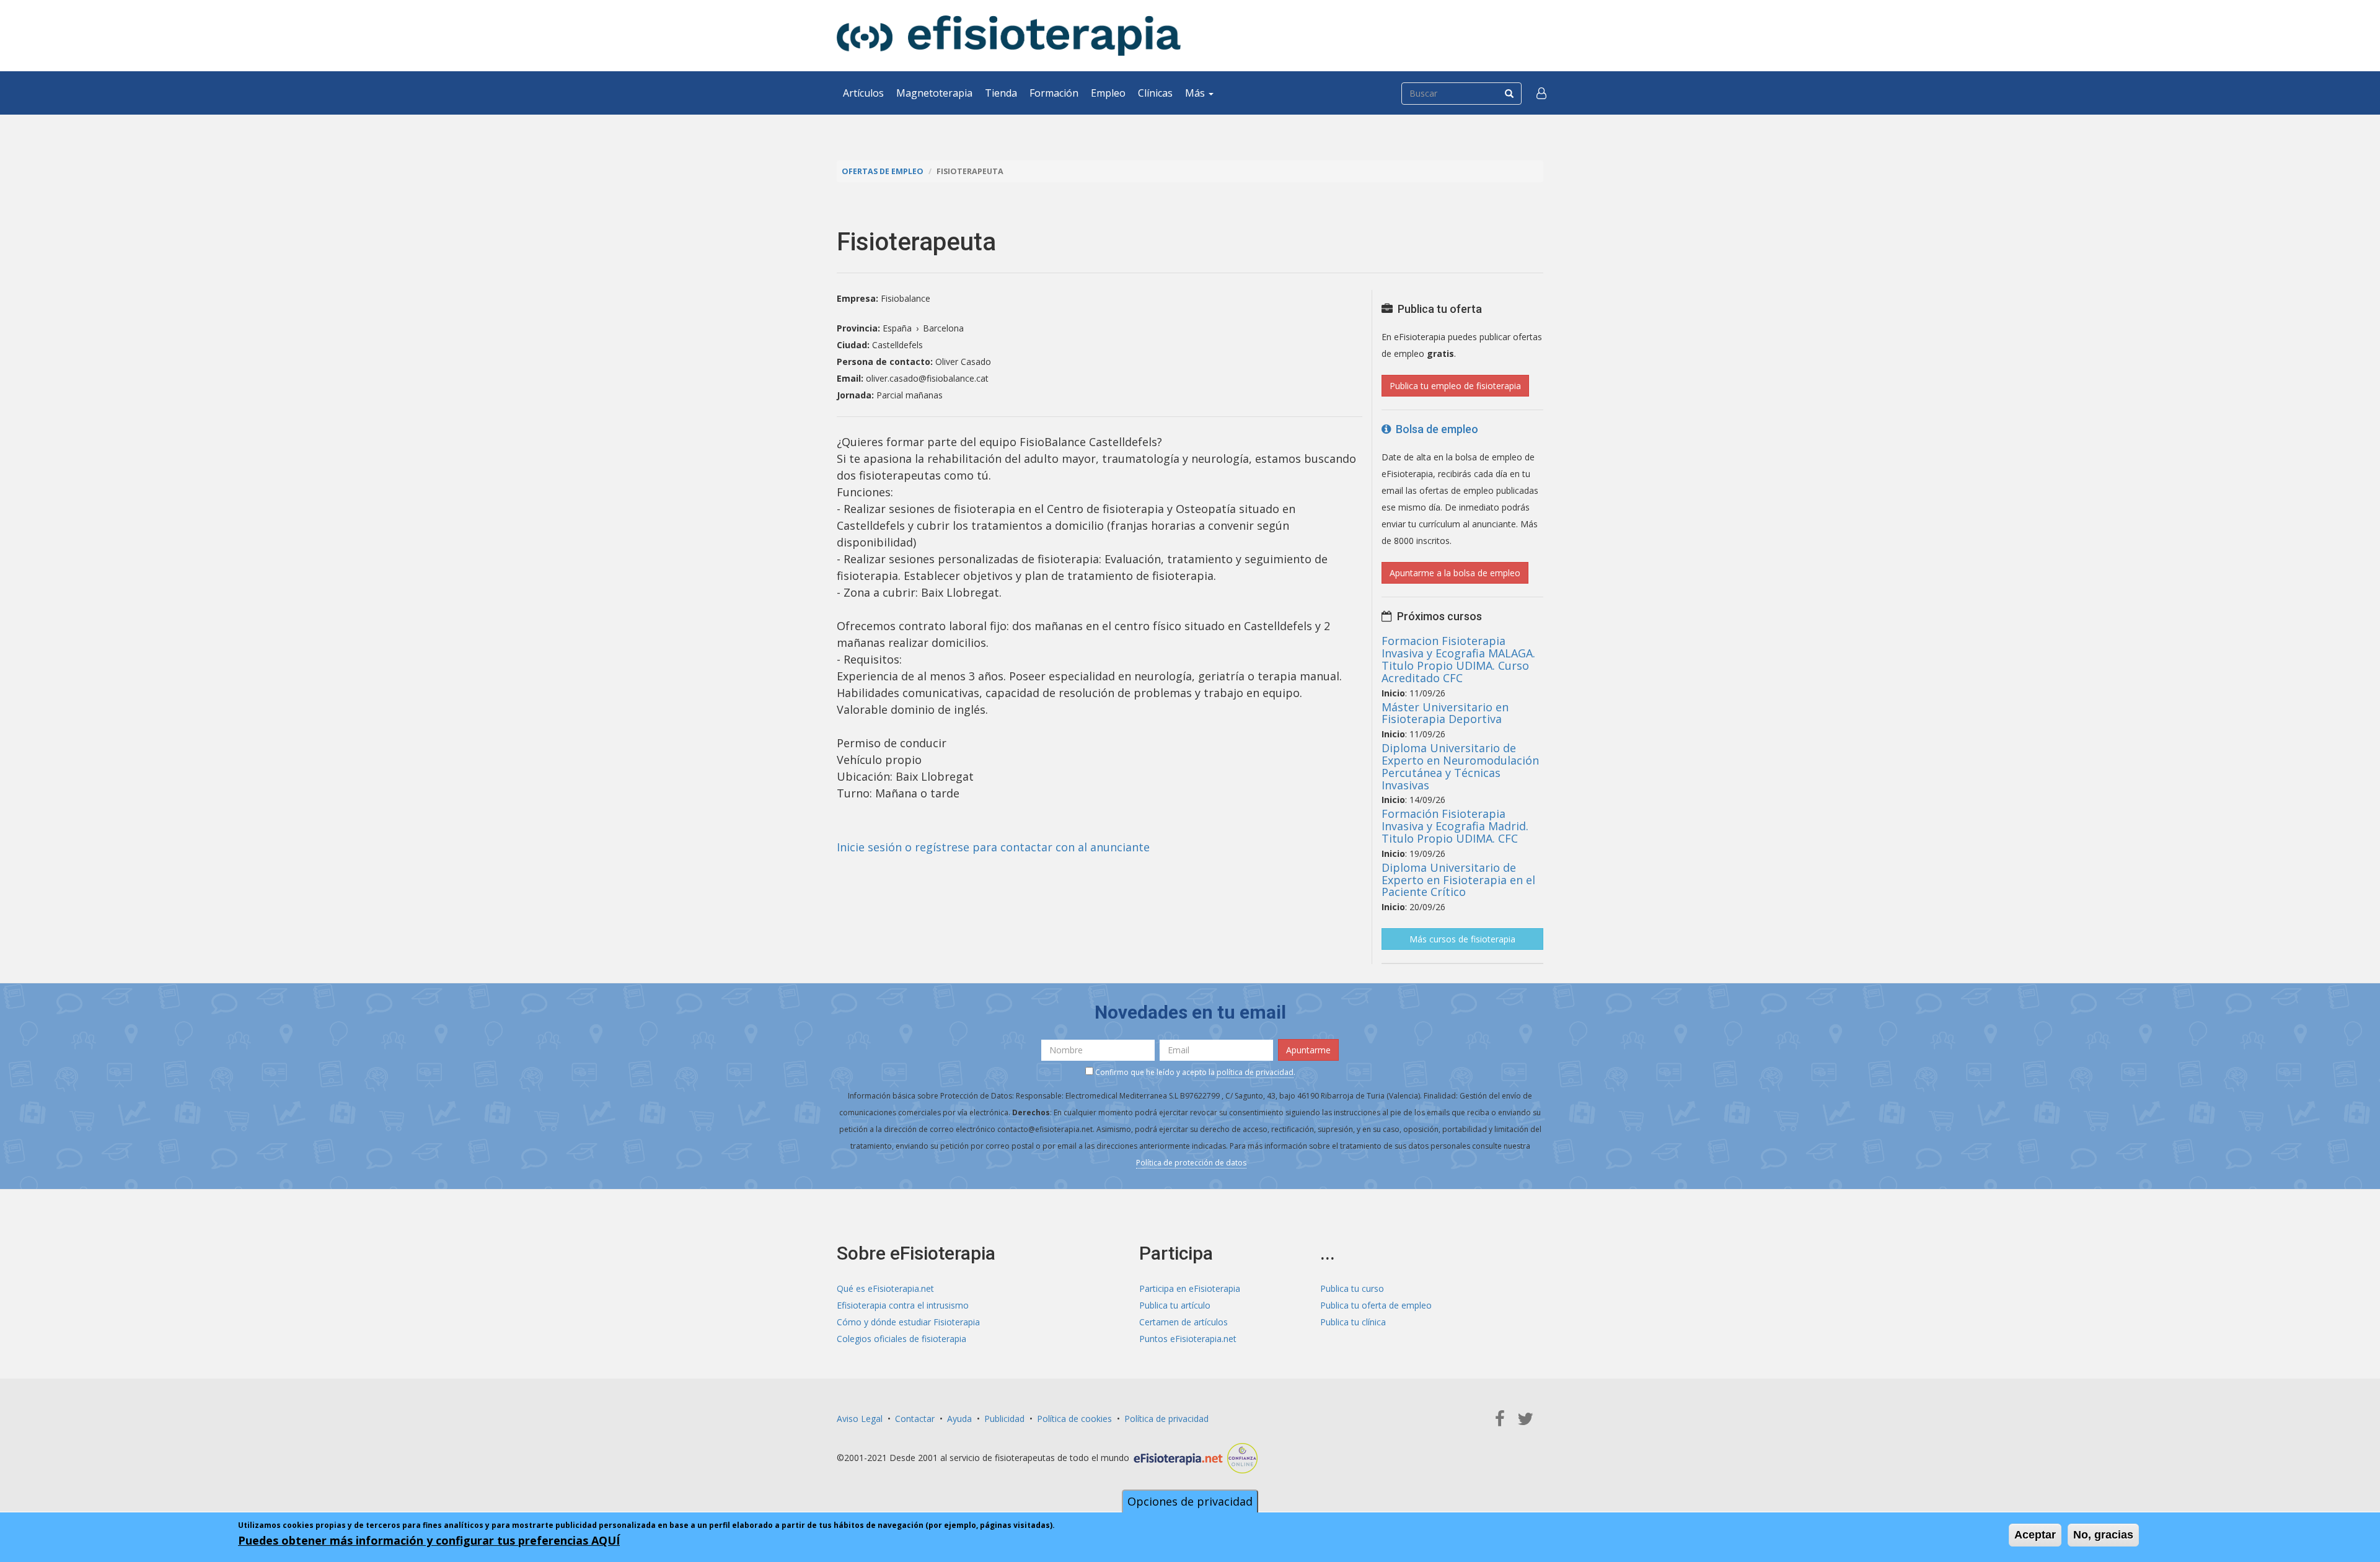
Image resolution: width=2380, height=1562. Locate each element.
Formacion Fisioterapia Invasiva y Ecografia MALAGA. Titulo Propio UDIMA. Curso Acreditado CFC (1458, 659)
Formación (1054, 93)
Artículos (863, 93)
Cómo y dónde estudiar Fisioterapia (908, 1322)
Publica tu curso (1352, 1288)
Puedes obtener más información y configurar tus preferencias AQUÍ (429, 1540)
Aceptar (2035, 1535)
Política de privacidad (1166, 1419)
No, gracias (2103, 1535)
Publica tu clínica (1353, 1322)
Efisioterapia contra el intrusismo (903, 1305)
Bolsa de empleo (1435, 429)
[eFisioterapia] (1009, 36)
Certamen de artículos (1183, 1322)
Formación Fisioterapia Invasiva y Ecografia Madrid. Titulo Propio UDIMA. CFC (1455, 826)
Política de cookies (1074, 1419)
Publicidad (1004, 1419)
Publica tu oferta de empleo (1376, 1305)
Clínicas (1155, 93)
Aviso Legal (860, 1419)
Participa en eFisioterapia (1190, 1288)
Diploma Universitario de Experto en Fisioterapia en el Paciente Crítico (1458, 880)
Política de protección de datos (1191, 1163)
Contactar (915, 1419)
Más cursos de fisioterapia (1462, 939)
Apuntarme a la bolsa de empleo (1455, 573)
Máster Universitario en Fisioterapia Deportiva (1445, 713)
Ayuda (959, 1419)
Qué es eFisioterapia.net (885, 1288)
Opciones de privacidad (1190, 1501)
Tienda (1001, 93)
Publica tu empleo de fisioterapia (1455, 386)
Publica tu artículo (1175, 1305)
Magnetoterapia (934, 93)
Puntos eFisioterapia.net (1188, 1339)
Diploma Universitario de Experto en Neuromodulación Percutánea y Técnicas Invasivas (1460, 766)
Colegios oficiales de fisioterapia (901, 1339)
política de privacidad (1255, 1072)
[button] (1541, 93)
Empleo (1108, 93)
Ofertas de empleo (883, 171)
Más (1196, 93)
